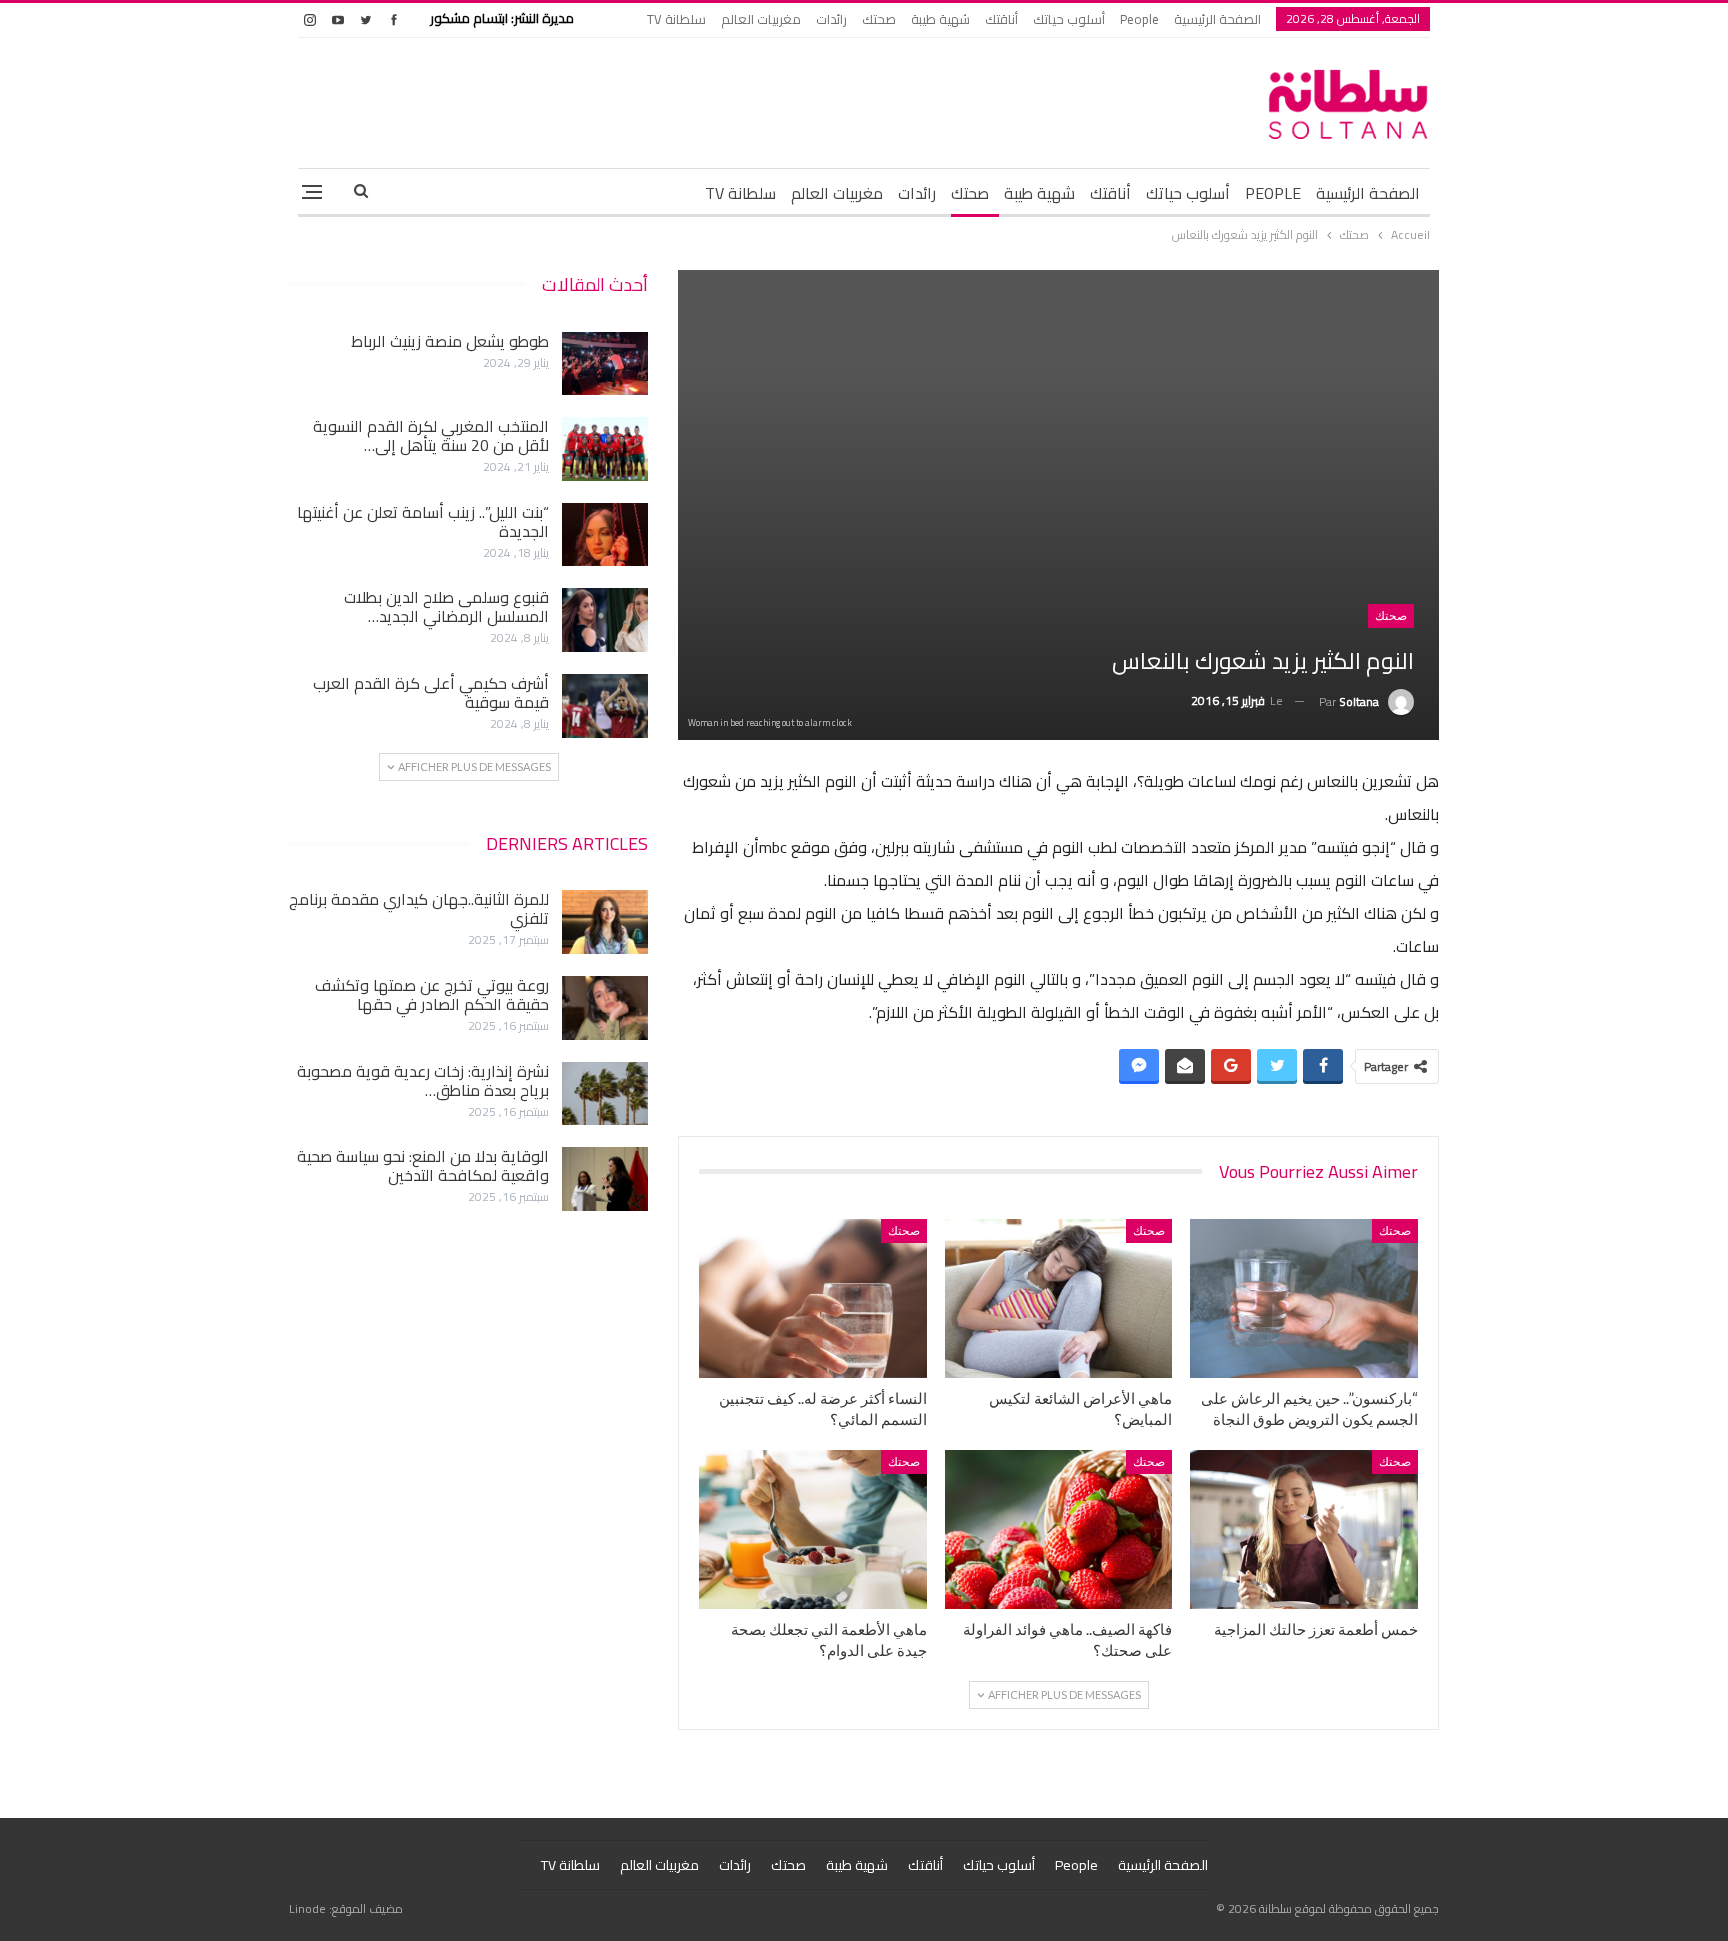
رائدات (831, 19)
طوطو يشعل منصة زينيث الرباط (450, 341)
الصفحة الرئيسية (1217, 19)
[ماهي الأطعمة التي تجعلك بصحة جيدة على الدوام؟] (813, 1529)
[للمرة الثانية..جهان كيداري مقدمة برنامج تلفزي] (605, 922)
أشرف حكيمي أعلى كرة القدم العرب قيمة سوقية (431, 692)
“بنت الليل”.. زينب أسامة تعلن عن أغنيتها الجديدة (423, 521)
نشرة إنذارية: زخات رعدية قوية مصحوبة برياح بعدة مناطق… (423, 1080)
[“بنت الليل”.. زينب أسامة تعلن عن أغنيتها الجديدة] (605, 535)
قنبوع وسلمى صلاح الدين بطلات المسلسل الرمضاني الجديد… (446, 606)
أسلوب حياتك (1069, 19)
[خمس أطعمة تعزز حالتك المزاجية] (1304, 1529)
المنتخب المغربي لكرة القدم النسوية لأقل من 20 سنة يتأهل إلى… (431, 435)
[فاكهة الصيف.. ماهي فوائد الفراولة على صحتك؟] (1059, 1529)
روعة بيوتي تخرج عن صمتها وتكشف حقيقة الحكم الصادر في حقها (432, 994)
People (1139, 19)
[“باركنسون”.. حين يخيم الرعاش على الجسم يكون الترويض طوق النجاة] (1304, 1298)
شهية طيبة (940, 19)
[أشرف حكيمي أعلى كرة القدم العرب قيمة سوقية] (605, 706)
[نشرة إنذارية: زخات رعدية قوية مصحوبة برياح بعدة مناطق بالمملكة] (605, 1094)
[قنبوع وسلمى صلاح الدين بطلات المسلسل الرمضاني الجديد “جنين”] (605, 620)
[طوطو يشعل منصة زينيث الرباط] (605, 364)
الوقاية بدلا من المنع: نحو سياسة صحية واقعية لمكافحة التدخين (423, 1165)
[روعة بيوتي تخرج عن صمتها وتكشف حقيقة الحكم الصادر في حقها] (605, 1008)
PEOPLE (1273, 193)
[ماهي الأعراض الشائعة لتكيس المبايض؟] (1059, 1298)
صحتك (879, 19)
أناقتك (1001, 19)
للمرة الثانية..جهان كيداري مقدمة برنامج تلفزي (419, 908)
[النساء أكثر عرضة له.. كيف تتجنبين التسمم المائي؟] (813, 1298)
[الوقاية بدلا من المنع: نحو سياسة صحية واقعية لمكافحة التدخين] (605, 1179)
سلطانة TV (676, 19)
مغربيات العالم (761, 19)
